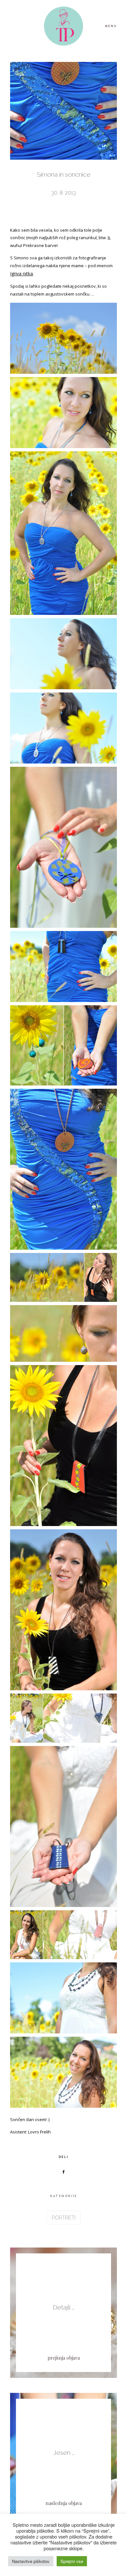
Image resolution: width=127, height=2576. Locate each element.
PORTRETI (64, 2218)
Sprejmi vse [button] (72, 2561)
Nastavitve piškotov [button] (31, 2561)
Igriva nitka (21, 274)
